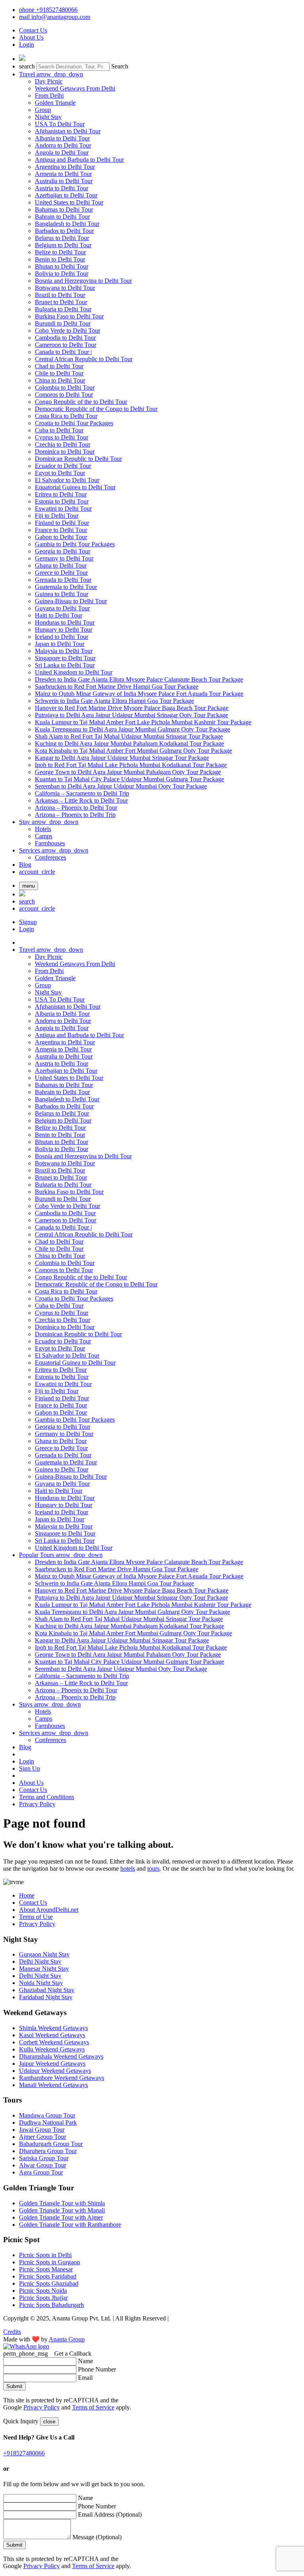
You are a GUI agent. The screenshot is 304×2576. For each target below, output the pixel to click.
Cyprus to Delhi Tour (62, 437)
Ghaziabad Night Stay (47, 1990)
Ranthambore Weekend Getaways (62, 2078)
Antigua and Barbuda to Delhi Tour (79, 160)
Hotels (43, 829)
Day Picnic (49, 81)
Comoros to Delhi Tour (64, 395)
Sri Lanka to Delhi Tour (65, 665)
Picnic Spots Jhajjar (43, 2298)
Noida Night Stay (41, 1983)
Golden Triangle (55, 103)
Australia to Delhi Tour (64, 181)
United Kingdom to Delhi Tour (74, 672)
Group (43, 110)
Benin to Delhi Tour (60, 259)
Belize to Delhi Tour (60, 252)
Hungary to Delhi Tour (64, 630)
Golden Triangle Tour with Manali (62, 2210)
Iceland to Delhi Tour (62, 637)
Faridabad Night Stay (46, 1997)
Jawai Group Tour (42, 2130)
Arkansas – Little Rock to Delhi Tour (81, 800)
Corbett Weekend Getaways (54, 2042)
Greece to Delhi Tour (61, 573)
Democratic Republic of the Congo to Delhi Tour (96, 409)
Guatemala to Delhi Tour (66, 587)
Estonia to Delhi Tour (62, 501)
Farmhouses (50, 843)
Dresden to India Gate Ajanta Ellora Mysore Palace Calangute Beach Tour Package (139, 679)
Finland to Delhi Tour (62, 523)
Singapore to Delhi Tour (65, 658)
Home (27, 1895)
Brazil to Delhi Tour (60, 295)
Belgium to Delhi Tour (63, 245)
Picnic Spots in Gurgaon (49, 2262)
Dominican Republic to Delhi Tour (78, 459)
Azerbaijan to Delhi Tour (66, 195)
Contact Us (33, 30)
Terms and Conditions (47, 1797)
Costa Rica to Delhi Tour (66, 416)
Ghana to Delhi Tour (61, 565)
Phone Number (97, 2369)
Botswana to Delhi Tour (65, 288)
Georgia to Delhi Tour (63, 551)
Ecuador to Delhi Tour (63, 466)
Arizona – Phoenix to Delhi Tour (76, 808)
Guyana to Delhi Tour (62, 608)
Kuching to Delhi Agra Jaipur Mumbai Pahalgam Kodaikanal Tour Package (129, 743)
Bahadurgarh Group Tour (51, 2144)
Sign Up (29, 1768)
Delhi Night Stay (40, 1961)
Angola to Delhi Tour (62, 152)
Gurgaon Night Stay (44, 1954)
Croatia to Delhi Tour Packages (74, 423)
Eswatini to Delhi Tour (63, 509)
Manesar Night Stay (44, 1969)
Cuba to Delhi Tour (59, 430)
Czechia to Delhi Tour (63, 444)
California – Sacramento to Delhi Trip (82, 793)
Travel (51, 74)
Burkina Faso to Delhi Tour (69, 316)
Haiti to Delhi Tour (59, 615)
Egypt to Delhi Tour (60, 473)
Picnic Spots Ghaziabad (49, 2283)
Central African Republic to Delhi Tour (84, 359)
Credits (12, 2332)
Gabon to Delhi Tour (61, 537)
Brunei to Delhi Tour (61, 302)
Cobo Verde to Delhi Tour (67, 331)
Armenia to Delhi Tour (63, 174)
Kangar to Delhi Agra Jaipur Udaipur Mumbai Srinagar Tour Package (122, 758)
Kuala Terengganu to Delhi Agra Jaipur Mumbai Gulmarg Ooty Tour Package (132, 729)
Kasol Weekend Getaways (52, 2035)
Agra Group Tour (41, 2172)
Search (120, 66)
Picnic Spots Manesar (46, 2269)
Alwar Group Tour (43, 2165)
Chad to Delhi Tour (59, 366)
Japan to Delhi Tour (60, 644)
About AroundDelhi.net (49, 1910)
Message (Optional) (97, 2537)
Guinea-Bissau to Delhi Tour (71, 601)
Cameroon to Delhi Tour (66, 345)
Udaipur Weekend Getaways (55, 2071)
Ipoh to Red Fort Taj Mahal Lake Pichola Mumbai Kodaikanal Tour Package (131, 765)
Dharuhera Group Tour (48, 2151)
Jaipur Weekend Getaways (52, 2064)
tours (153, 1869)
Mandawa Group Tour (47, 2115)
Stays (50, 1704)
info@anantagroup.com (55, 17)
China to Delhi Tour (60, 380)
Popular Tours (61, 1555)
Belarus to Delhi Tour (62, 238)
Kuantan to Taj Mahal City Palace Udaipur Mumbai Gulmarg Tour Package (129, 779)
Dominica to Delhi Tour (65, 452)
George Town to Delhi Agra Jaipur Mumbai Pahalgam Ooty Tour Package (128, 772)
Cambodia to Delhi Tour (65, 338)
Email (85, 2378)
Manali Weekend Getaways (53, 2085)
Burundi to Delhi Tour (63, 323)
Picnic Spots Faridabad (48, 2276)
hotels (128, 1869)
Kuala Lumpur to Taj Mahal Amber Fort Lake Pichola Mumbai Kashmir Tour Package (143, 722)
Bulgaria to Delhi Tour (63, 309)
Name (85, 2361)
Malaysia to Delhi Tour (64, 651)
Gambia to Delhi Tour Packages (75, 544)
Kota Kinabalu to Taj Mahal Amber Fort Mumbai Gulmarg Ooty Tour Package (133, 751)
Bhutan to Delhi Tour (62, 266)
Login (27, 45)
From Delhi (49, 96)
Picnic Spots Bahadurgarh (51, 2305)
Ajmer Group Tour (43, 2137)
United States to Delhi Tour (69, 202)
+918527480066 (48, 10)
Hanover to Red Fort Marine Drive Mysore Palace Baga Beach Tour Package (132, 708)
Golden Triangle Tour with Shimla (62, 2203)
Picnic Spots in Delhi (45, 2255)
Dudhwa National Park (48, 2122)
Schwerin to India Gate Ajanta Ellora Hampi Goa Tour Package (114, 701)
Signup (28, 922)
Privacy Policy (37, 1804)
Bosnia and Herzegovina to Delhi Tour (83, 281)
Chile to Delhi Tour (59, 373)
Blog (25, 865)
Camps (44, 836)
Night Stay (48, 117)
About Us (31, 37)
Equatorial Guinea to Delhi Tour (75, 487)
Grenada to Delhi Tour (63, 580)
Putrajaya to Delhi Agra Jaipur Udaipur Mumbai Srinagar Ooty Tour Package (131, 715)
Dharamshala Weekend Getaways (61, 2056)
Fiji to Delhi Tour (57, 516)
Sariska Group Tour (44, 2158)
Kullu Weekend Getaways (52, 2049)
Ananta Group (67, 2339)
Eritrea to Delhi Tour (61, 494)
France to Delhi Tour (61, 530)
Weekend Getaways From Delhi (75, 88)
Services (54, 850)
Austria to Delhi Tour (62, 188)
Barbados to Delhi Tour (64, 231)
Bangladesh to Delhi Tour (67, 224)
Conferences (50, 857)
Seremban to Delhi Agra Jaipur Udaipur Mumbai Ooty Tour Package (121, 786)
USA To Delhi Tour (60, 124)
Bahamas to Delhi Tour (64, 209)
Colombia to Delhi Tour (65, 387)
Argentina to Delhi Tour (65, 167)
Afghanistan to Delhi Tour (68, 131)
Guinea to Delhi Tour (62, 594)
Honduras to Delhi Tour (65, 622)
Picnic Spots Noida (43, 2291)
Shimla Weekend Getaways (53, 2028)
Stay (49, 822)
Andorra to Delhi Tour (63, 145)
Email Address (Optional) (110, 2514)
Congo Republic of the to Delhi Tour (81, 402)
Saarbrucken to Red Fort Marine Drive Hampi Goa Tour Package (117, 687)
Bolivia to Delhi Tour (62, 274)
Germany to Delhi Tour (64, 558)
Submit (14, 2386)
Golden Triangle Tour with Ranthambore (70, 2225)
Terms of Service (93, 2407)
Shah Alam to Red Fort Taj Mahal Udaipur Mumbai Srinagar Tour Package (129, 736)
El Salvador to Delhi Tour (67, 480)
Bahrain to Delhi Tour (62, 217)
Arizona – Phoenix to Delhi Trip (75, 815)
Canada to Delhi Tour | (63, 352)
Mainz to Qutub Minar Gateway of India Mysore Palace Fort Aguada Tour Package (139, 694)
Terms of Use (36, 1917)
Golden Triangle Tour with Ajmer (61, 2217)
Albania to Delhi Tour (62, 138)
